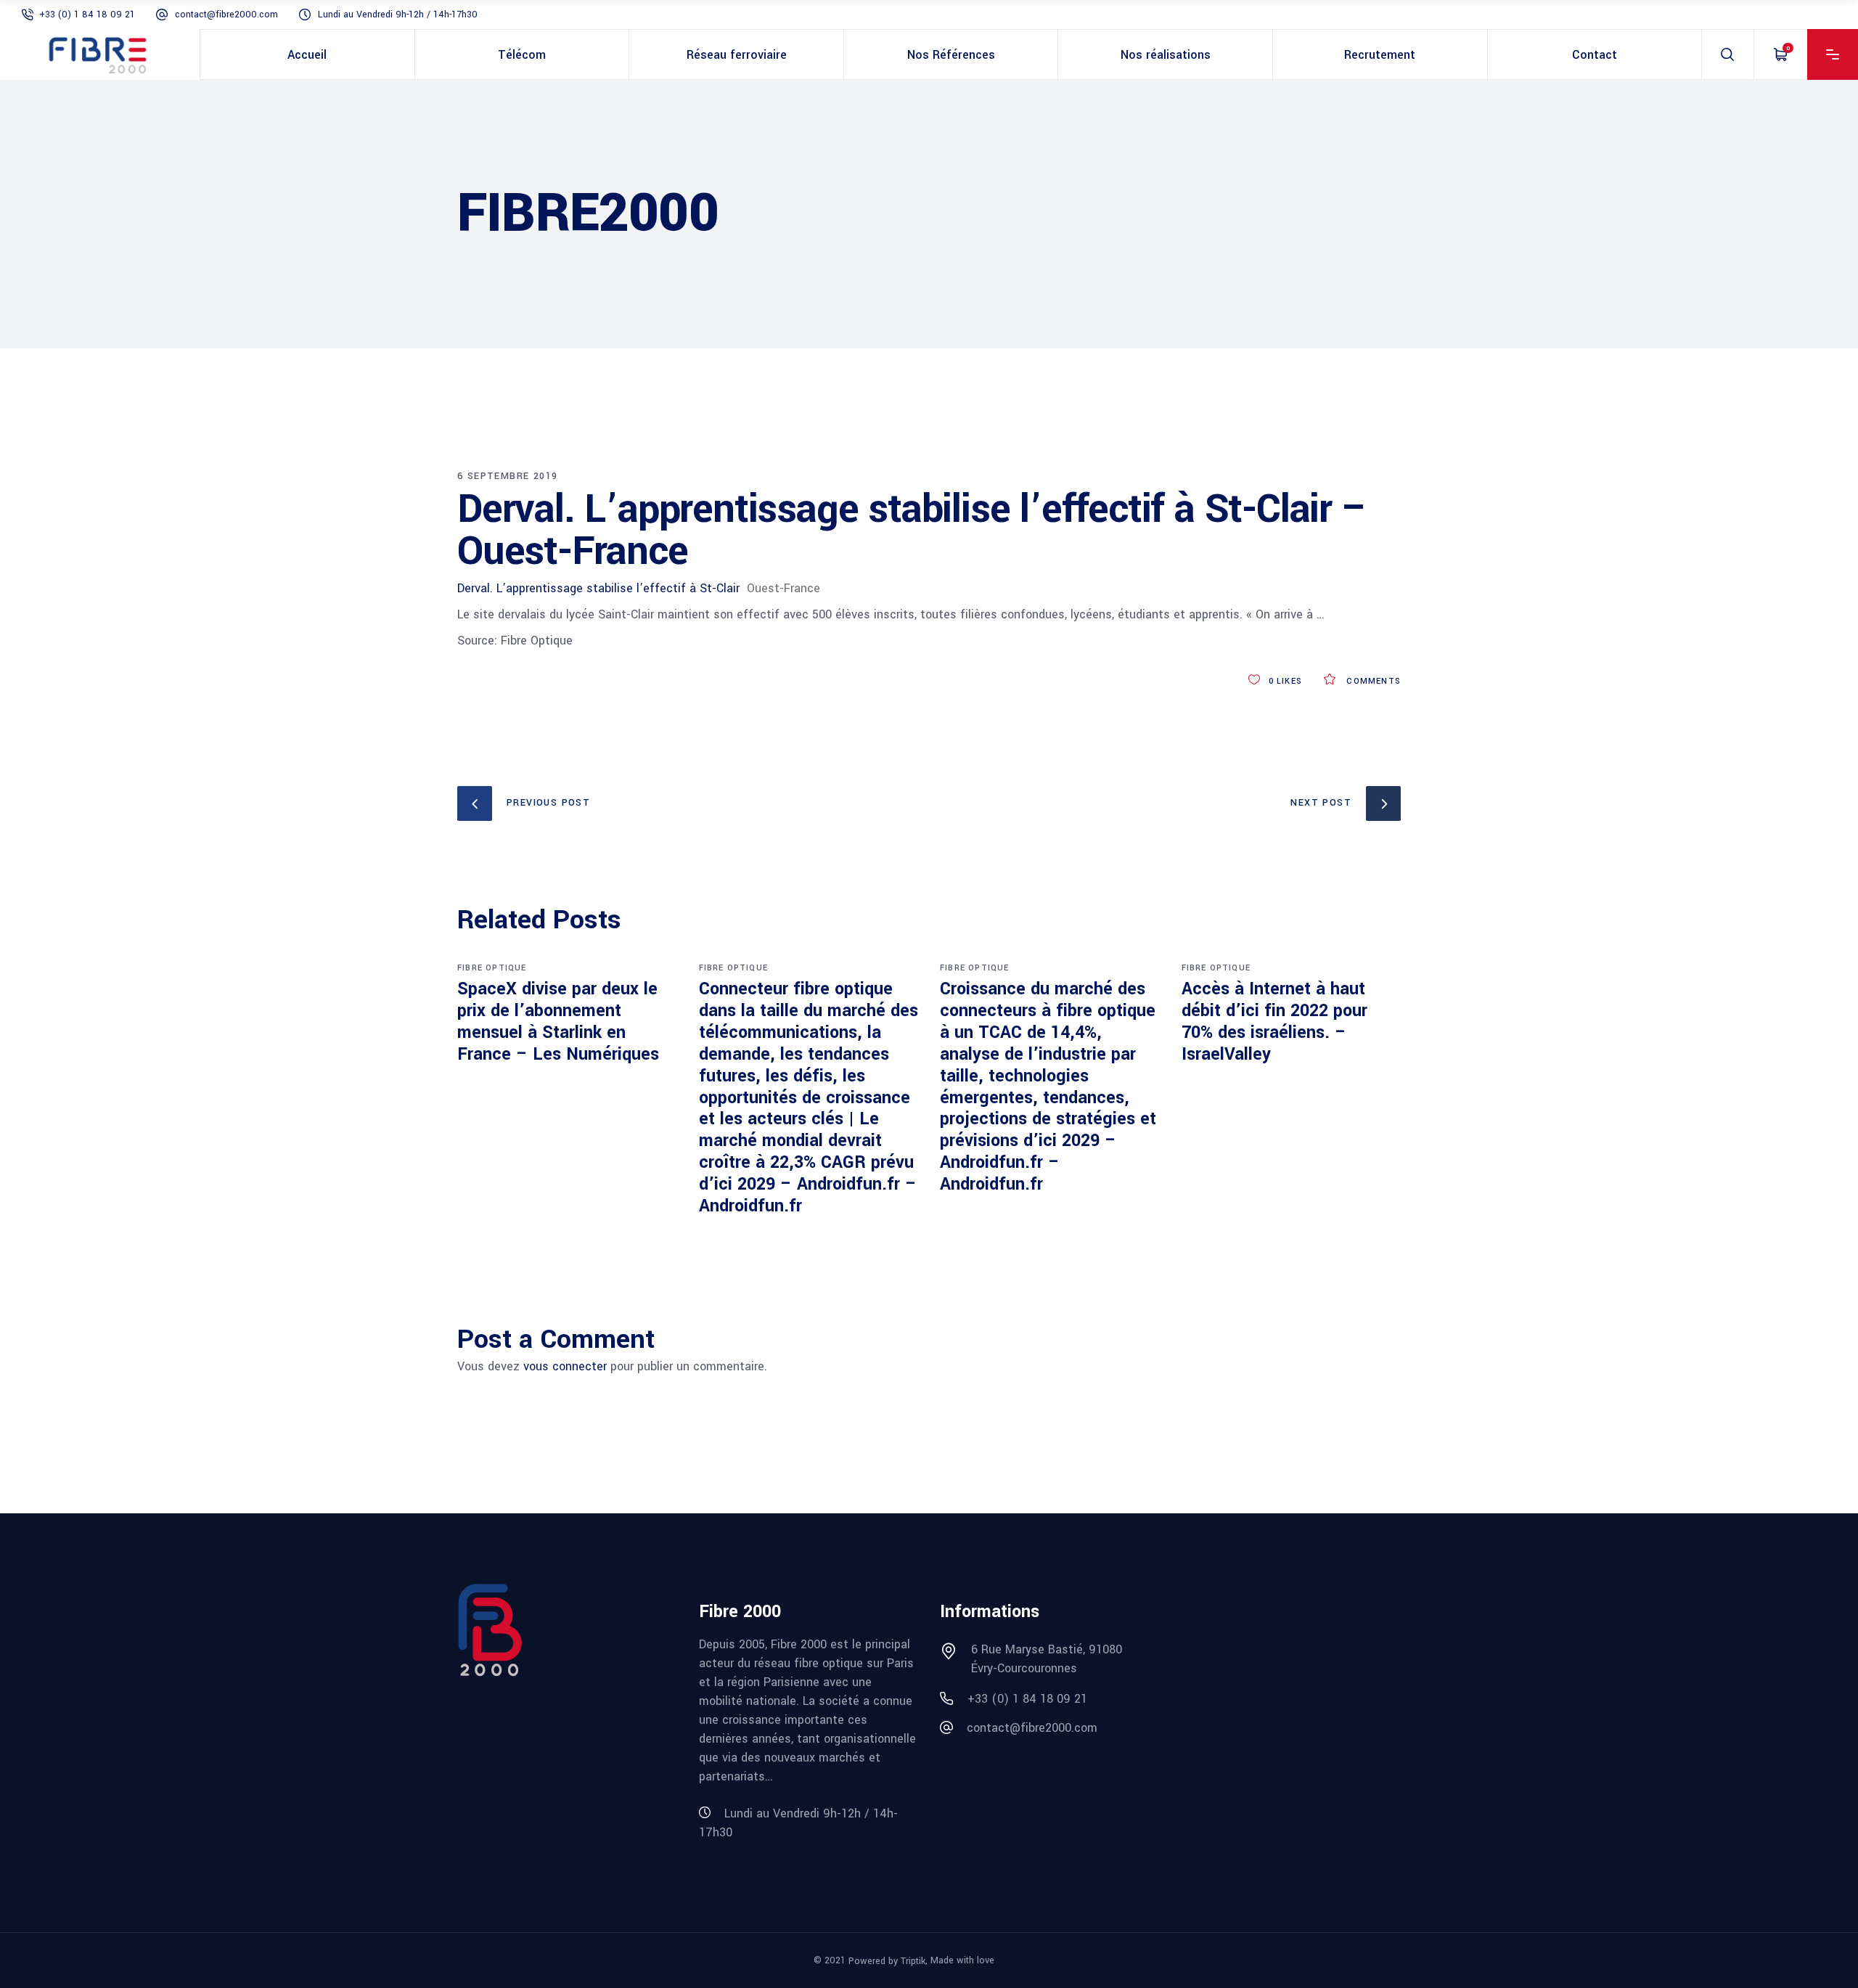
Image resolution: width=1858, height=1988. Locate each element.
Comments (1372, 681)
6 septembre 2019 (507, 476)
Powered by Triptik (887, 1961)
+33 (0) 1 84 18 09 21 (87, 15)
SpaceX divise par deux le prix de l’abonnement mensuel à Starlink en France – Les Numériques (558, 1022)
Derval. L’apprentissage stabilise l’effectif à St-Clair (598, 588)
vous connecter (565, 1366)
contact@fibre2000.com (226, 15)
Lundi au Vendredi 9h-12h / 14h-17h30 (398, 15)
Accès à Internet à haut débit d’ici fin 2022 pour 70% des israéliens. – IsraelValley (1274, 1022)
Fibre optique (492, 968)
